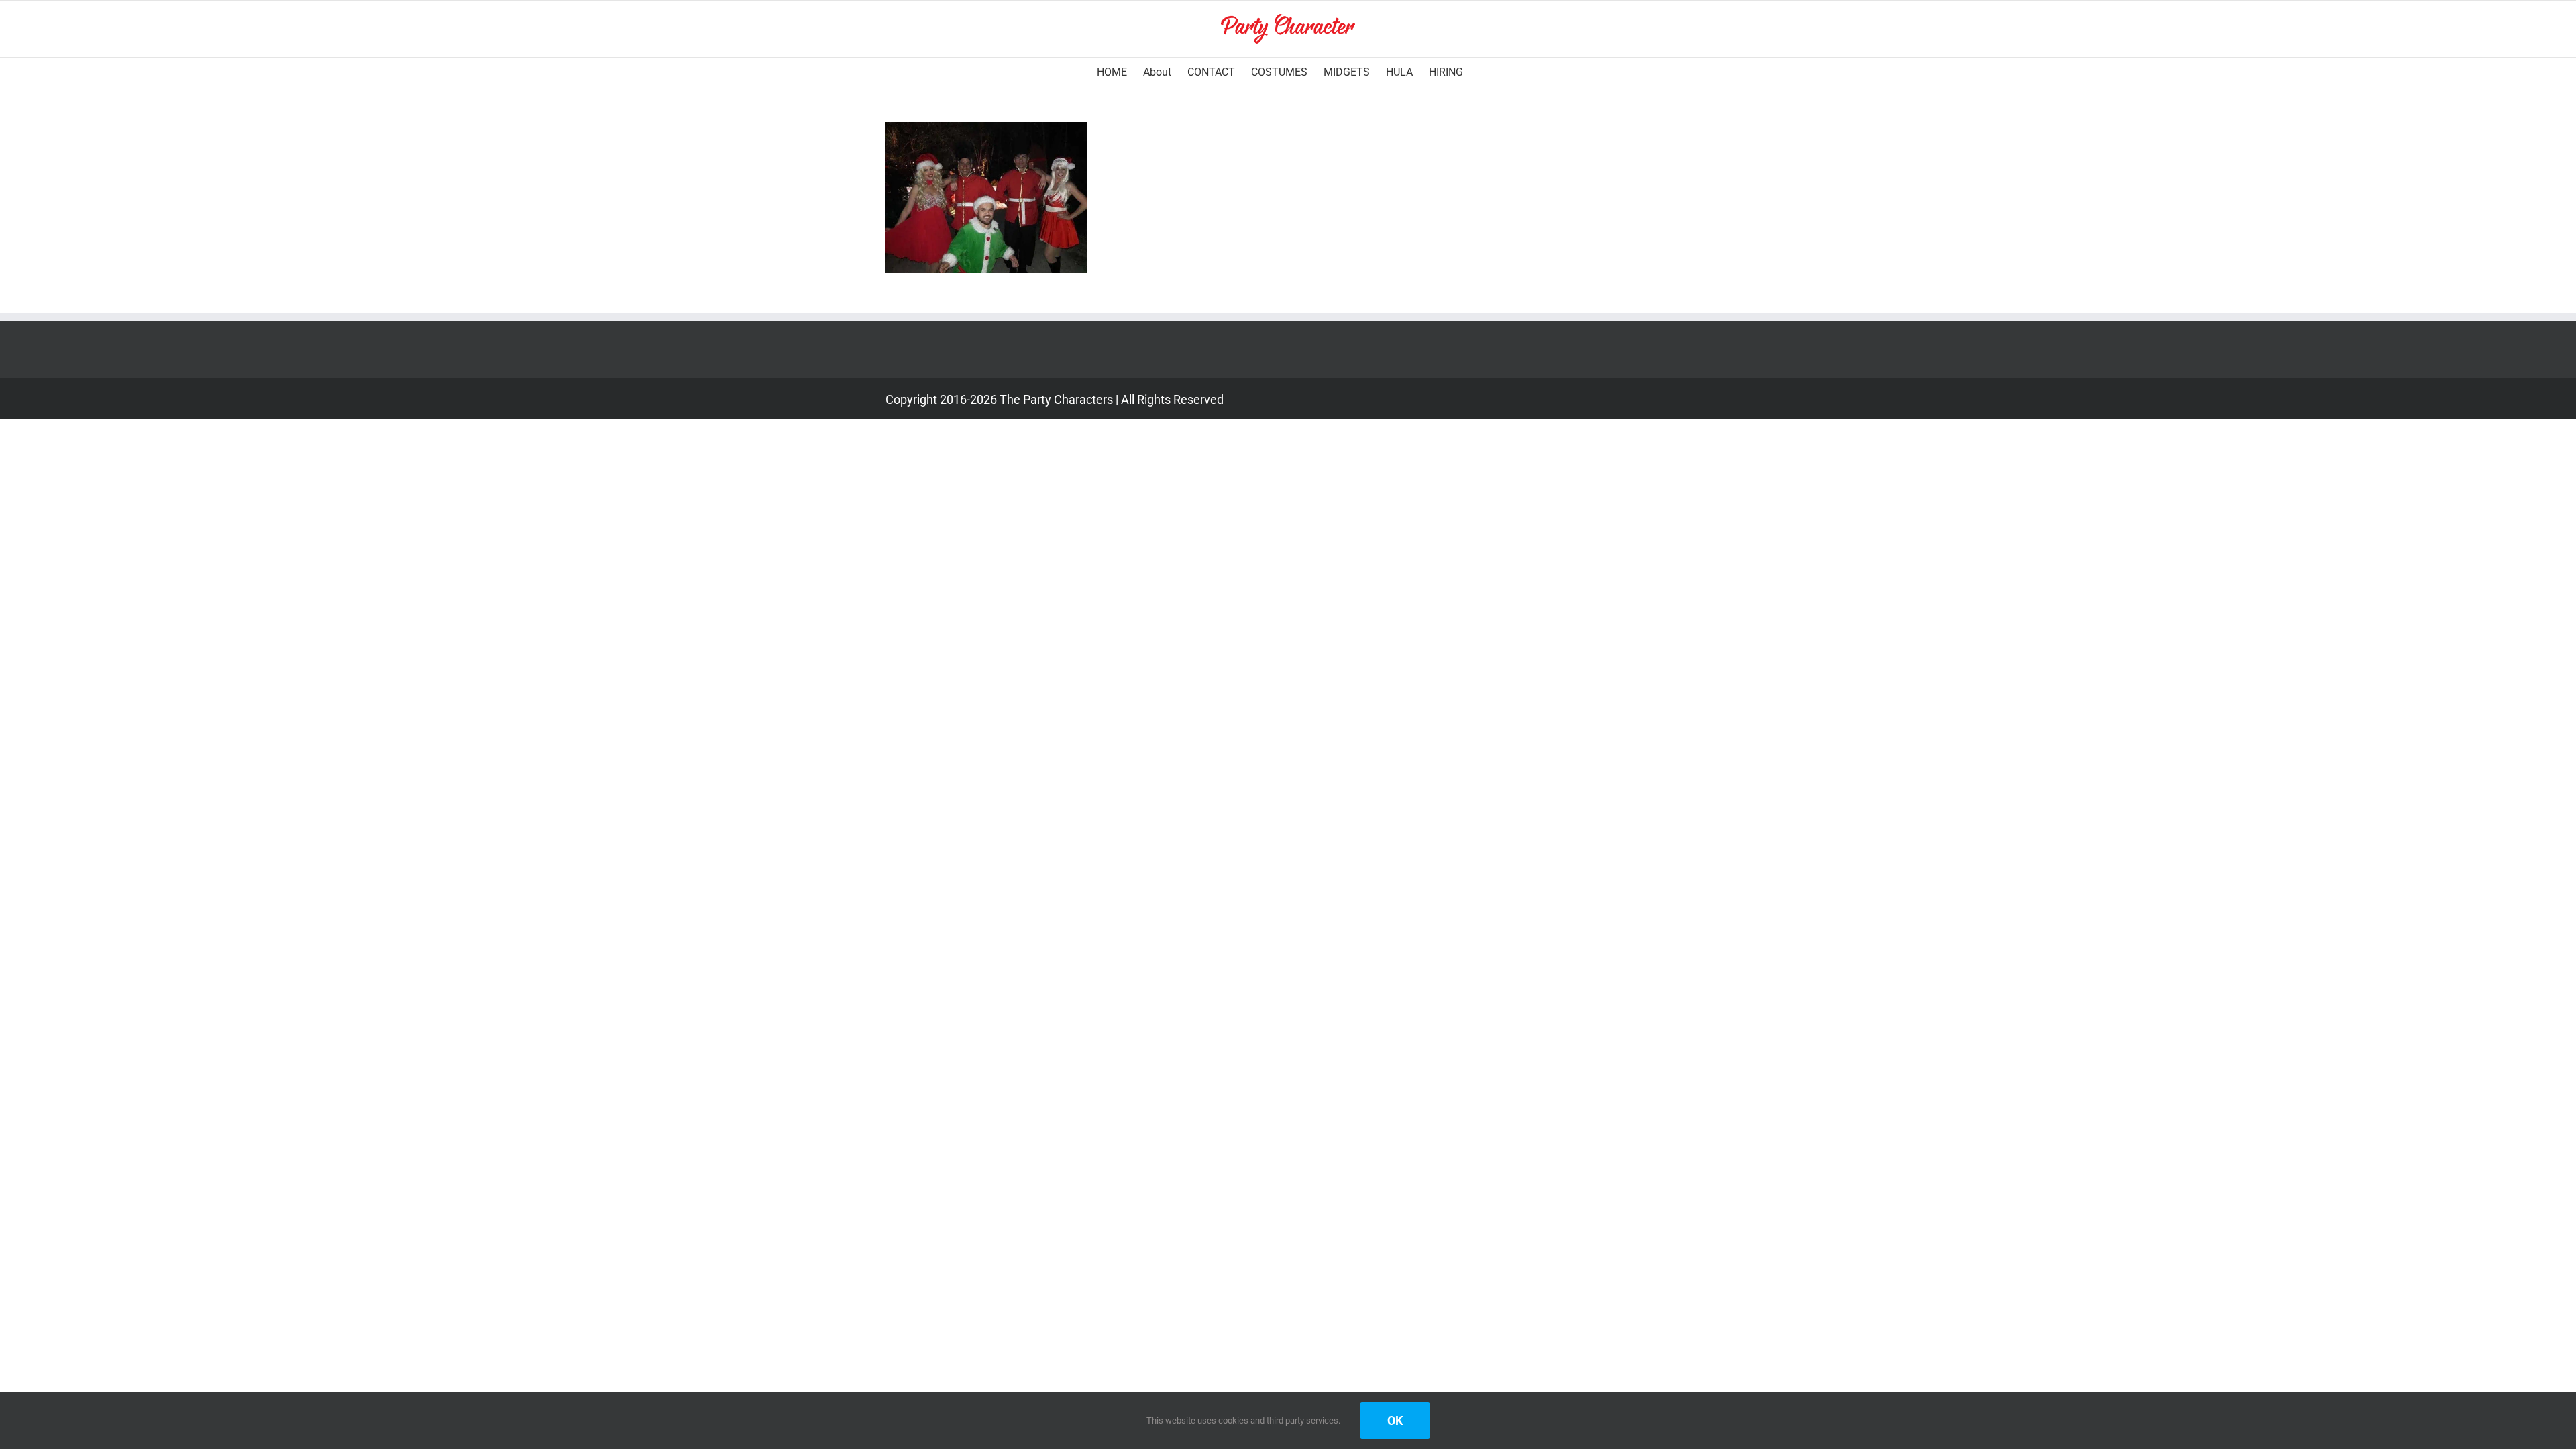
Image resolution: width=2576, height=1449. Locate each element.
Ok (1395, 1420)
